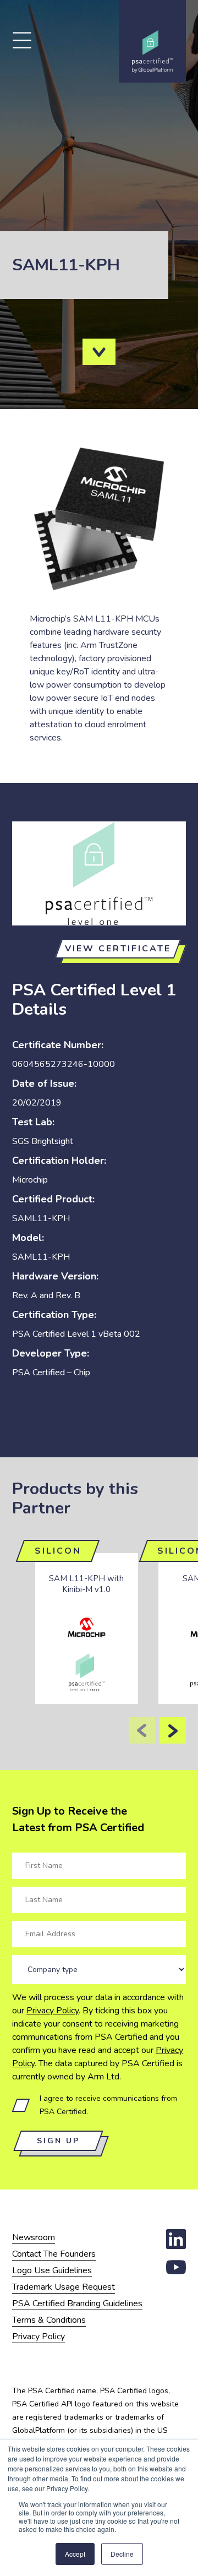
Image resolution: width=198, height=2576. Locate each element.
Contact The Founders (54, 2254)
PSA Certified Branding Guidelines (77, 2303)
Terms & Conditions (49, 2320)
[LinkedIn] (176, 2246)
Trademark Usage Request (64, 2287)
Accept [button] (75, 2554)
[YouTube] (176, 2274)
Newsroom (34, 2237)
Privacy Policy (53, 2011)
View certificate (118, 949)
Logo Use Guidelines (52, 2270)
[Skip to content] (99, 352)
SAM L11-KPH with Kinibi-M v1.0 (86, 1584)
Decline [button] (122, 2554)
